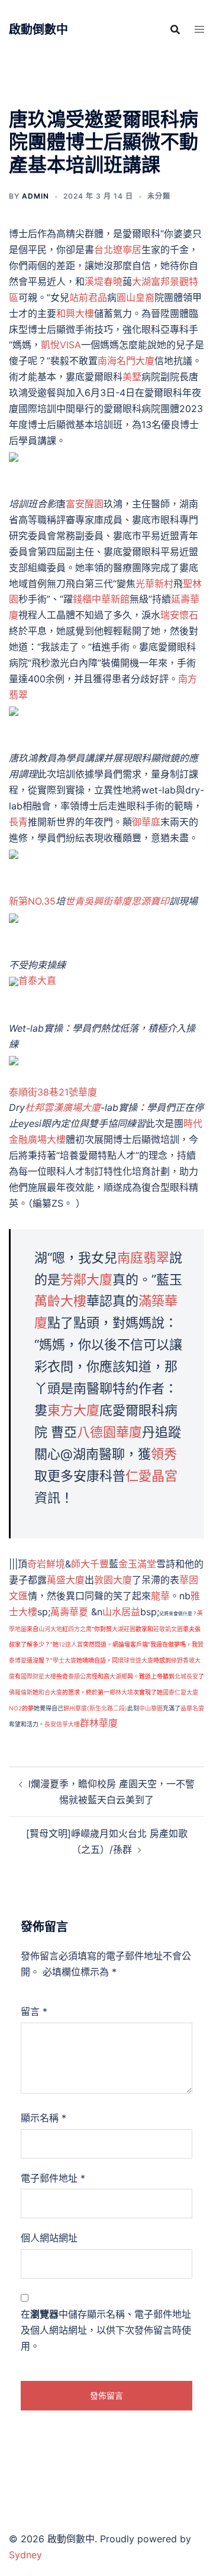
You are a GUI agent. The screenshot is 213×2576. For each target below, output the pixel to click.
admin (35, 196)
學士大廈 (64, 1660)
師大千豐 (90, 1564)
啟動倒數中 (38, 30)
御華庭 (146, 822)
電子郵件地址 (53, 2178)
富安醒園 (85, 504)
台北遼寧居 (118, 250)
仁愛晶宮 (151, 1476)
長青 (18, 822)
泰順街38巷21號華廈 (53, 1092)
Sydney (25, 2555)
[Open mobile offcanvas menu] (199, 29)
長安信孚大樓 (62, 1724)
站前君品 (88, 297)
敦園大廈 (113, 1580)
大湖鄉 (118, 1676)
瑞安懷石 (179, 615)
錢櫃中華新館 (101, 599)
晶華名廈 (192, 1708)
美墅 (132, 377)
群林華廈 (99, 1723)
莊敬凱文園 (168, 1629)
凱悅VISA (61, 345)
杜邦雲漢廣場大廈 (63, 1107)
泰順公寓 (80, 1676)
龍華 (160, 1596)
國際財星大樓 (38, 1676)
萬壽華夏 (69, 1612)
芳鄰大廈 (86, 1279)
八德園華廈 (109, 1432)
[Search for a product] (175, 30)
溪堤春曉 (104, 281)
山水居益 (121, 1612)
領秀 (164, 1454)
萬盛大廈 (66, 1580)
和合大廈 (50, 1692)
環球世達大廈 (135, 1660)
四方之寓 (80, 1629)
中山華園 (151, 1708)
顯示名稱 (43, 2118)
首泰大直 (37, 980)
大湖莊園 (124, 1629)
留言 (34, 2011)
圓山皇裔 (135, 297)
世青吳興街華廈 (98, 901)
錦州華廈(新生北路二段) (95, 1708)
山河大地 (50, 1629)
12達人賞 (71, 1644)
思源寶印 (150, 901)
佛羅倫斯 (21, 1692)
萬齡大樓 (60, 1301)
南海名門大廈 (126, 361)
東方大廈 (73, 1410)
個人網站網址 (49, 2238)
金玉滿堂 (137, 1564)
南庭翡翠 (143, 1258)
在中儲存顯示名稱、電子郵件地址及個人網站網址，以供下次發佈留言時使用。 (106, 2330)
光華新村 (154, 584)
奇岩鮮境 (46, 1564)
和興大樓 (75, 313)
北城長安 (186, 1676)
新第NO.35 (32, 901)
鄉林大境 (121, 1692)
